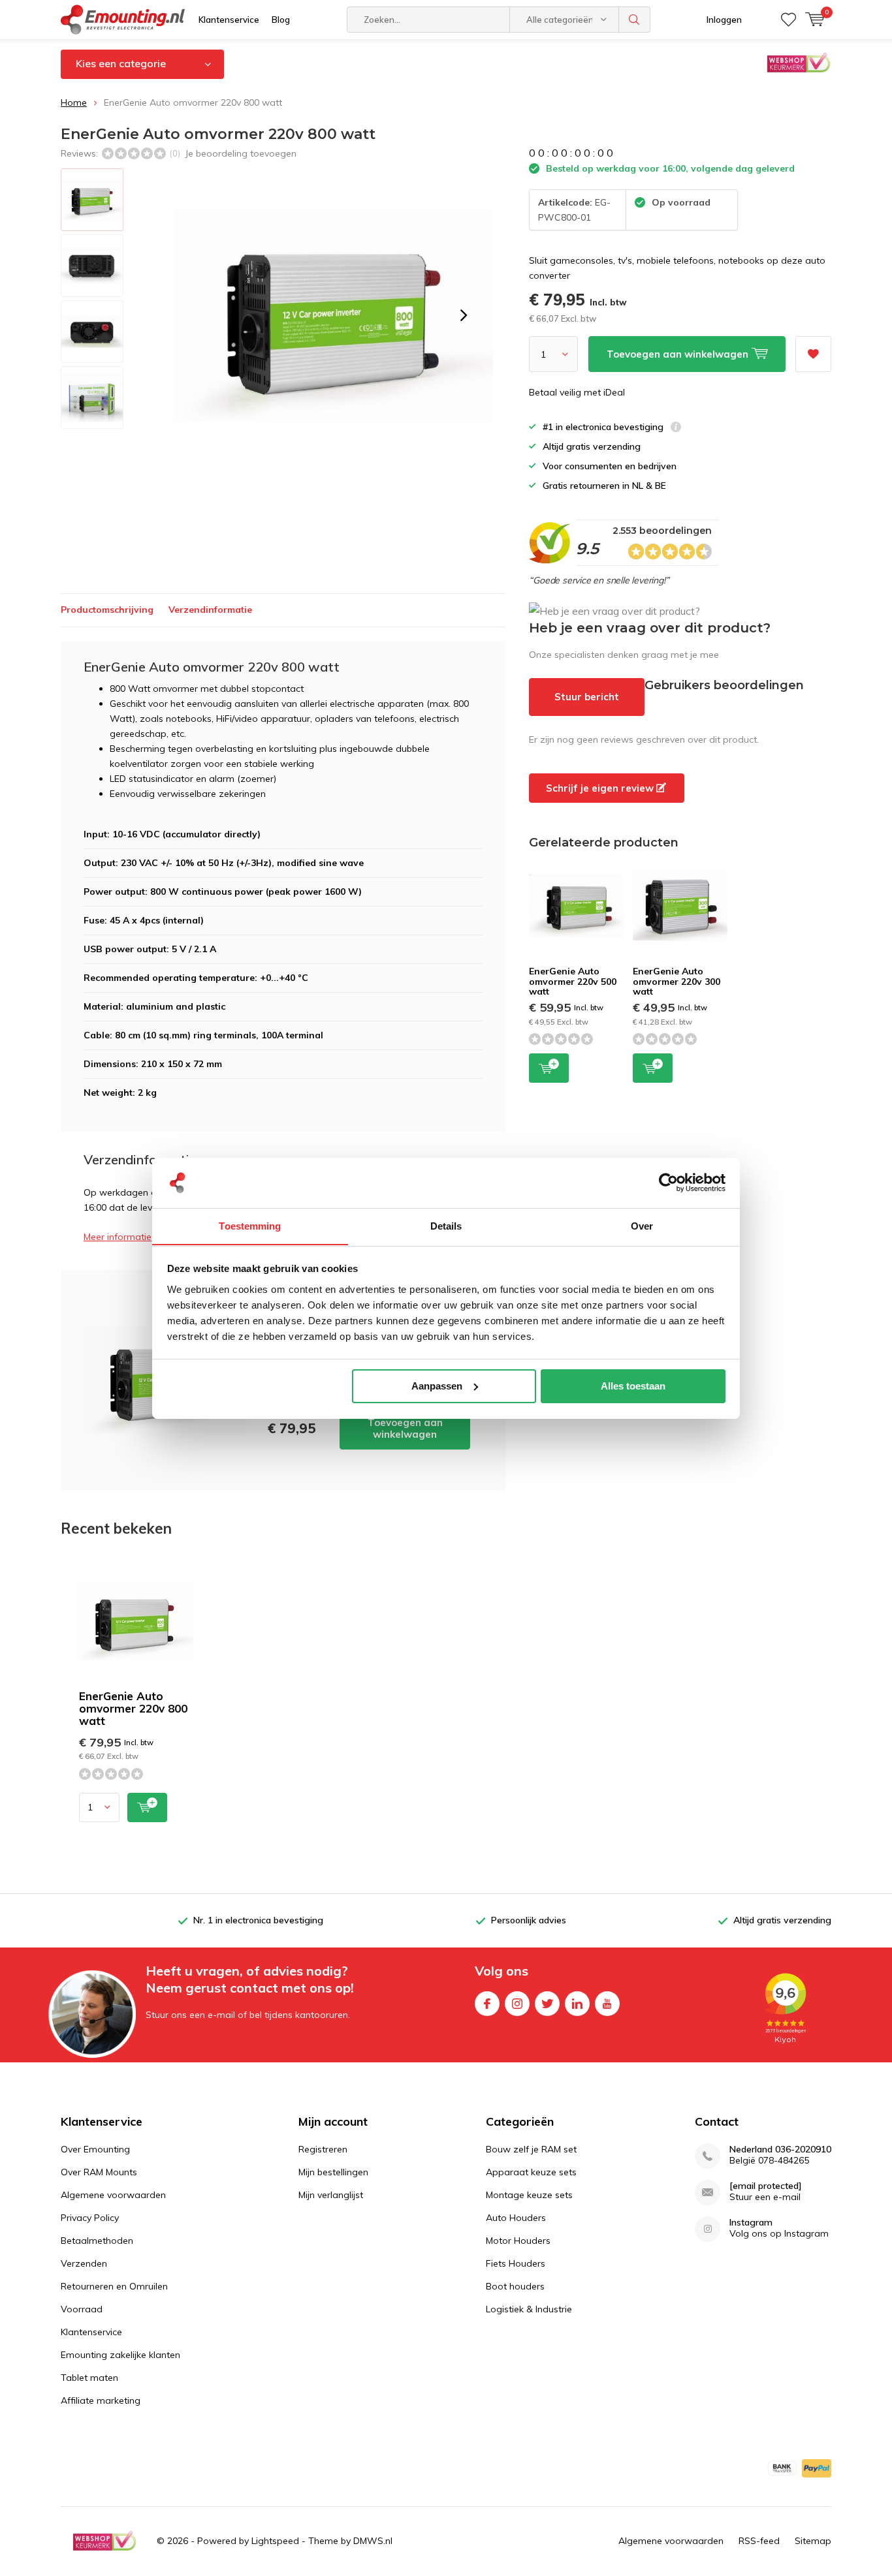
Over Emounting (95, 2149)
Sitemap (813, 2541)
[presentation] (464, 315)
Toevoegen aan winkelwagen (405, 1428)
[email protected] (766, 2186)
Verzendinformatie (210, 610)
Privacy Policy (90, 2218)
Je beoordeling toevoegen (241, 153)
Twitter (547, 2004)
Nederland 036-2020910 (780, 2149)
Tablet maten (89, 2378)
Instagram (517, 2004)
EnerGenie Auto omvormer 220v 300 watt (677, 981)
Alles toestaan (633, 1386)
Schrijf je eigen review (601, 788)
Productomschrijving (107, 610)
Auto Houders (516, 2218)
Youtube (607, 2004)
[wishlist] (788, 20)
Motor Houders (518, 2241)
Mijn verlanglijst (331, 2195)
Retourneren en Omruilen (114, 2286)
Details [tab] (446, 1225)
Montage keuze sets (529, 2195)
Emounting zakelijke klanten (120, 2355)
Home (74, 102)
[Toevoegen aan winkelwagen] (147, 1808)
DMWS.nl (373, 2541)
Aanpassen (437, 1386)
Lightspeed (275, 2541)
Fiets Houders (516, 2263)
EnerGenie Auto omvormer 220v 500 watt (573, 981)
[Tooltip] (676, 428)
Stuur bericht (587, 697)
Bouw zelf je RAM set (531, 2149)
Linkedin (577, 2004)
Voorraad (82, 2309)
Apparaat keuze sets (531, 2172)
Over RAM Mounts (99, 2172)
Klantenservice (229, 20)
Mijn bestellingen (333, 2172)
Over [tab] (642, 1225)
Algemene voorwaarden (113, 2195)
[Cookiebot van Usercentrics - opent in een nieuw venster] (668, 1183)
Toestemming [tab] (250, 1225)
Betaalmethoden (97, 2241)
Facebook (487, 2004)
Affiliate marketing (101, 2400)
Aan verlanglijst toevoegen (813, 354)
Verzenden (84, 2263)
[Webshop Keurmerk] (104, 2541)
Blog (281, 20)
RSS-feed (759, 2541)
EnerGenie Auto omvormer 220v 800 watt (133, 1708)
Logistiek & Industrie (529, 2309)
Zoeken (635, 20)
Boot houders (515, 2286)
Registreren (323, 2149)
